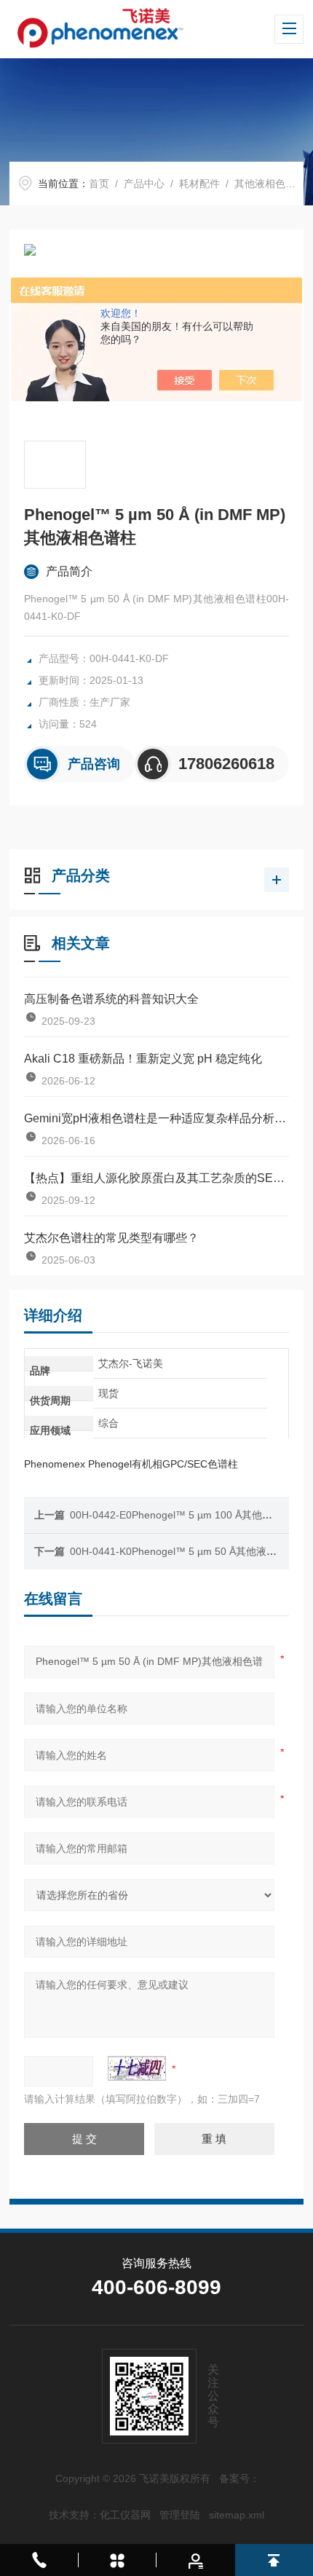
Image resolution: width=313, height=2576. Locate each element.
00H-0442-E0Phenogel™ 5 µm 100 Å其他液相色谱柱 (191, 1515)
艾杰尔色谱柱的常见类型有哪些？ (111, 1238)
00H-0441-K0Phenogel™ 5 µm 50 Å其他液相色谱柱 (189, 1551)
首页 (99, 184)
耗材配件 (199, 184)
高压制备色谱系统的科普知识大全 (111, 999)
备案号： (239, 2478)
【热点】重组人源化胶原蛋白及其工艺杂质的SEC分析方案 (156, 1178)
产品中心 (144, 184)
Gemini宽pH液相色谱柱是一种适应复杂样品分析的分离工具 (156, 1118)
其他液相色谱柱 (270, 184)
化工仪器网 (125, 2515)
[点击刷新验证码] (137, 2068)
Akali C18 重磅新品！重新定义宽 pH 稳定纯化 (143, 1059)
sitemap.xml (237, 2515)
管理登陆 (180, 2515)
